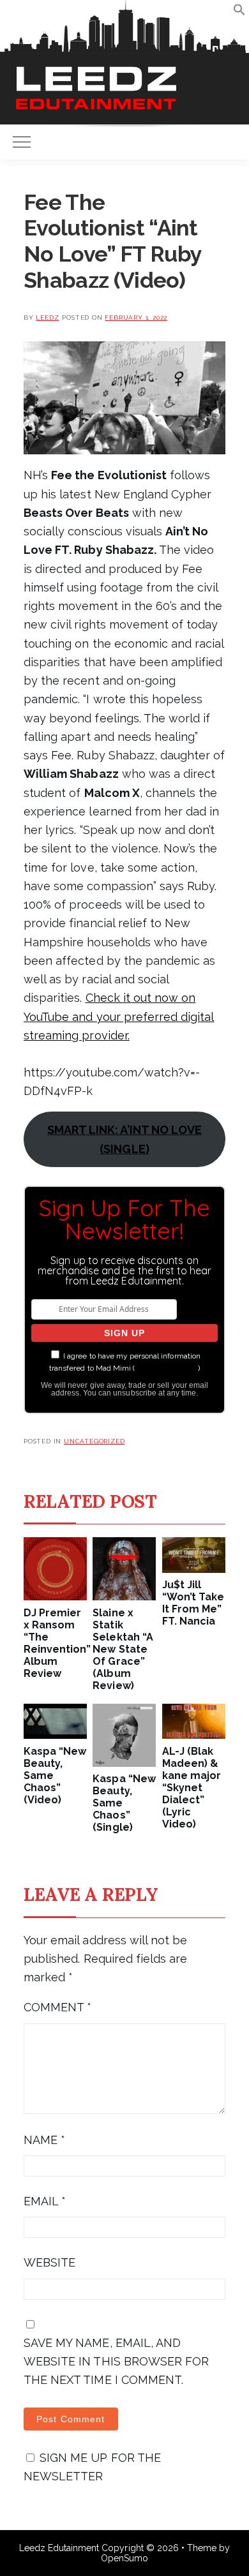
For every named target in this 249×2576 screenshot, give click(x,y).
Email (45, 2201)
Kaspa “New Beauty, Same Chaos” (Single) (124, 1803)
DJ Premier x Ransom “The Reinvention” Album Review (55, 1643)
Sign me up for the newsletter (92, 2467)
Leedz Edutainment (59, 2548)
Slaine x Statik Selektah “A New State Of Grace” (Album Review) (123, 1649)
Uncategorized (94, 1441)
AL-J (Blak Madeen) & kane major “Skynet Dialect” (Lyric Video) (192, 1788)
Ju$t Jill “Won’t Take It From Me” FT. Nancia (193, 1603)
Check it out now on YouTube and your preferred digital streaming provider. (119, 1016)
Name (44, 2140)
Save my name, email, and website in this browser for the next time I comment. (116, 2362)
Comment (57, 2007)
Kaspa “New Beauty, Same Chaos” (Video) (55, 1776)
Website (49, 2262)
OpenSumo (124, 2558)
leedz (47, 317)
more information (166, 1368)
